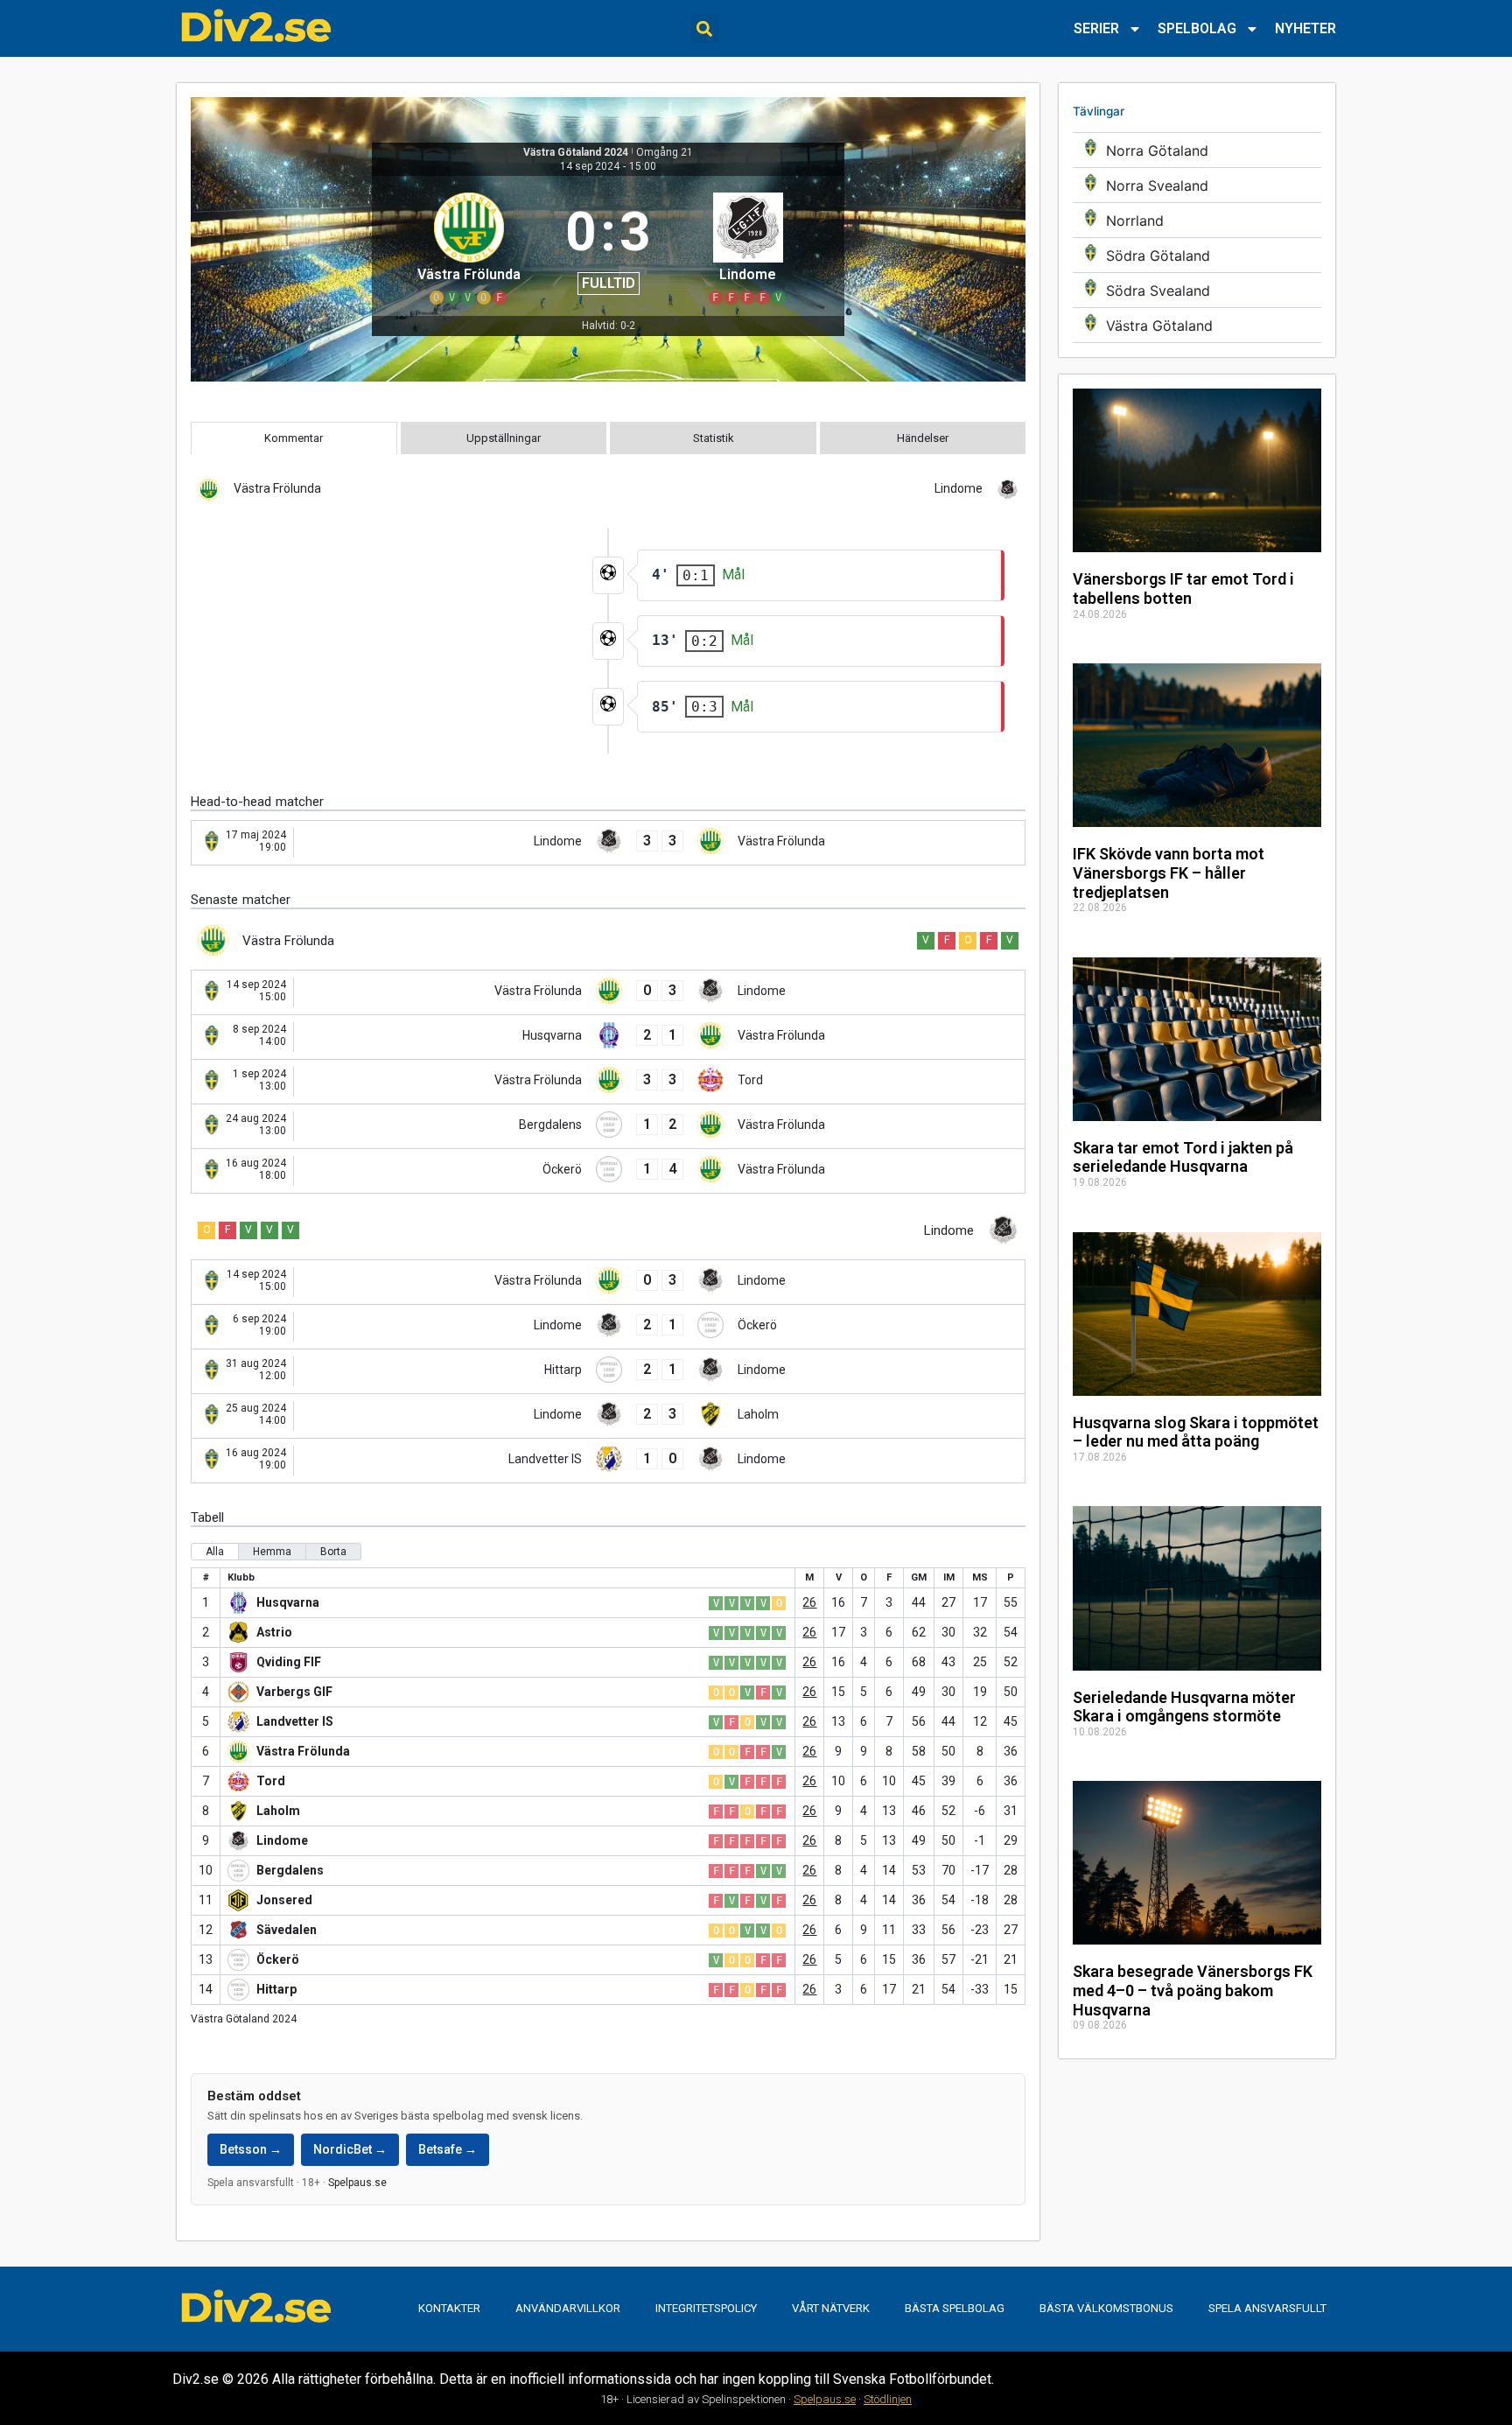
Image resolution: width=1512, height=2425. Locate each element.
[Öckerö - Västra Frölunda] (608, 1171)
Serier (1096, 28)
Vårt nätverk (831, 2308)
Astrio (274, 1632)
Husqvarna (288, 1602)
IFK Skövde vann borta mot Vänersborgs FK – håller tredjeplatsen (1169, 873)
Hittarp (276, 1989)
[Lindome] (748, 246)
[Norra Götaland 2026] (1197, 150)
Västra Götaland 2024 (576, 152)
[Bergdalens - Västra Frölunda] (608, 1126)
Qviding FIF (289, 1662)
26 (809, 1602)
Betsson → (251, 2149)
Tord (271, 1781)
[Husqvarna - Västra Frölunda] (608, 1037)
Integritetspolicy (706, 2308)
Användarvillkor (568, 2308)
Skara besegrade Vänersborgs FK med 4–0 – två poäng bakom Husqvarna (1193, 1990)
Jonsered (284, 1900)
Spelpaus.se (357, 2183)
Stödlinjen (888, 2399)
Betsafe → (448, 2149)
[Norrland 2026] (1197, 220)
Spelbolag (1197, 28)
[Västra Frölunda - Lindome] (608, 992)
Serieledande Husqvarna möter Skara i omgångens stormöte (1184, 1707)
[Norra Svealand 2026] (1197, 185)
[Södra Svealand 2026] (1197, 290)
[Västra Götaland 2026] (1197, 325)
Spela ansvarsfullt (1267, 2308)
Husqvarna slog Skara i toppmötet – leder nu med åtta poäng (1196, 1432)
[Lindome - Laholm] (608, 1416)
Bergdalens (290, 1870)
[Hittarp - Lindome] (608, 1371)
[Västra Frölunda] (469, 246)
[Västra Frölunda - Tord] (608, 1082)
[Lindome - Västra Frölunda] (608, 843)
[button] (705, 28)
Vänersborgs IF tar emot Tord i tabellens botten (1183, 589)
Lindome (282, 1840)
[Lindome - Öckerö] (608, 1327)
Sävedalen (287, 1930)
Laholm (278, 1811)
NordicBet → (350, 2149)
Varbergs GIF (294, 1692)
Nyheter (1305, 28)
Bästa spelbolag (955, 2308)
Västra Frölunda (303, 1751)
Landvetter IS (295, 1721)
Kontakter (449, 2308)
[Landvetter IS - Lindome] (608, 1461)
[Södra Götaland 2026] (1197, 255)
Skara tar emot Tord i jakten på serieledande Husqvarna (1183, 1157)
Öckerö (278, 1959)
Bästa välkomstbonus (1106, 2308)
